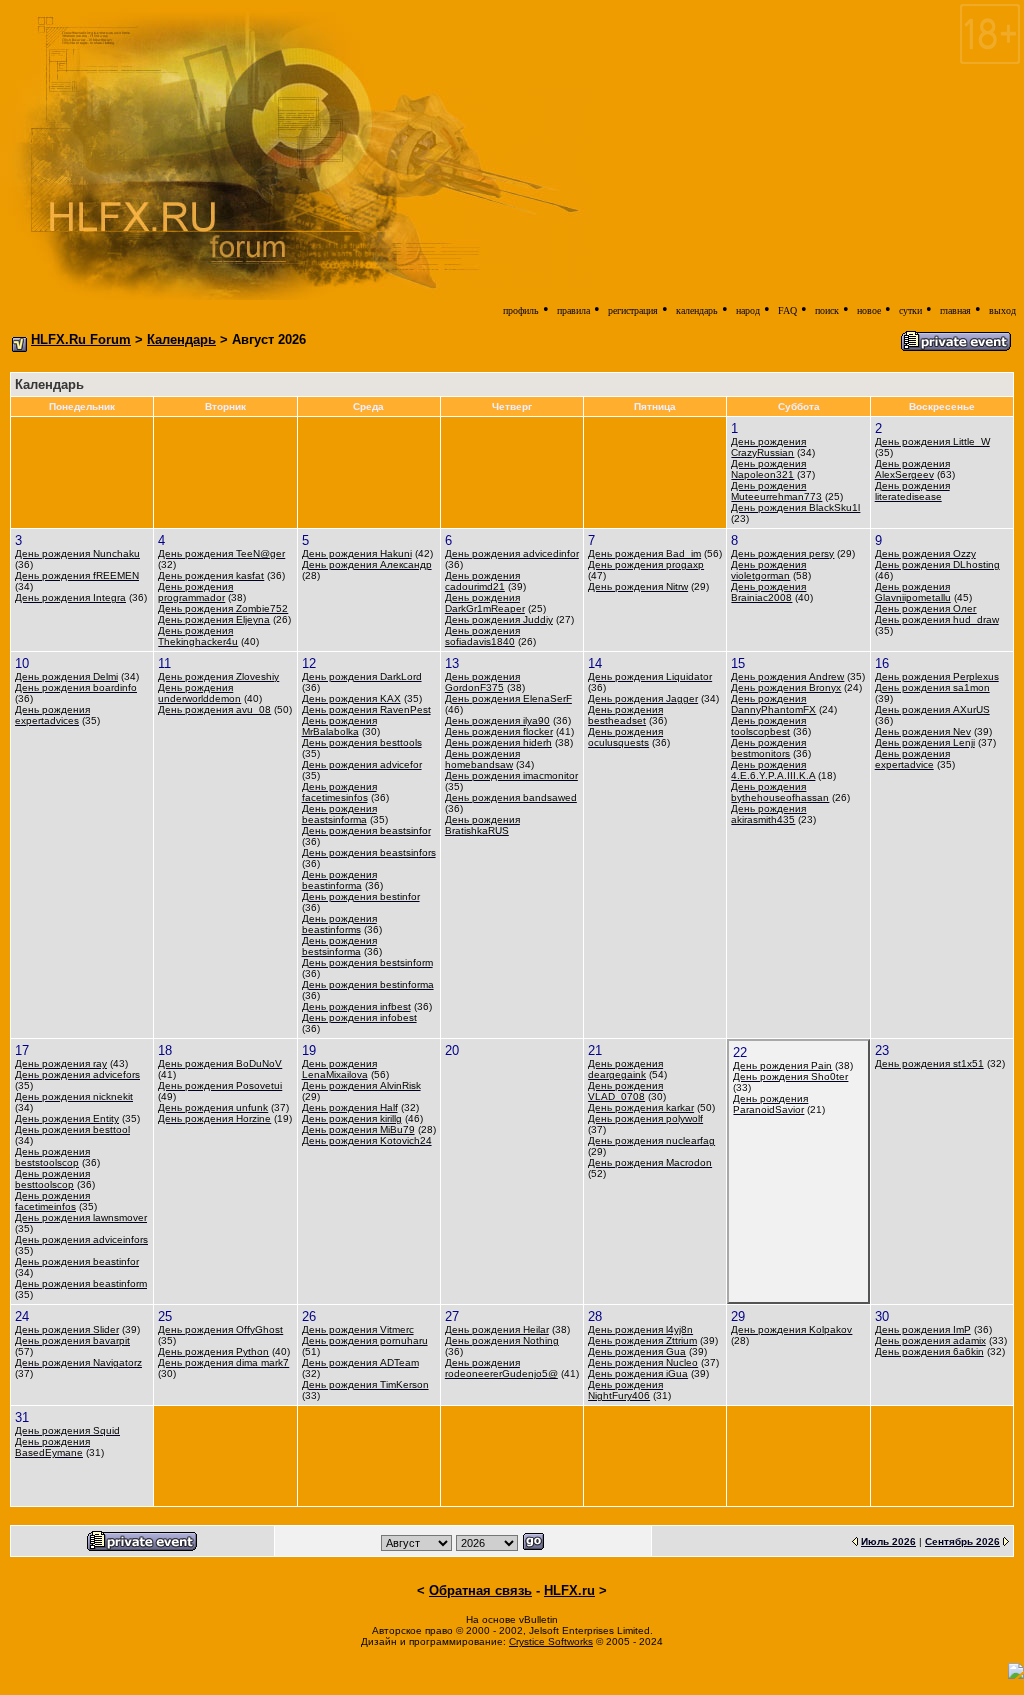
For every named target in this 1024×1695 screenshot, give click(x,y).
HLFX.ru (569, 1590)
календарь (697, 310)
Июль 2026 (888, 1541)
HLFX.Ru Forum (81, 339)
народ (748, 310)
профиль (521, 310)
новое (869, 310)
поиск (827, 310)
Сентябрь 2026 (962, 1541)
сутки (910, 310)
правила (573, 310)
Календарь (181, 339)
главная (955, 310)
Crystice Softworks (551, 1641)
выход (1002, 310)
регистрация (633, 310)
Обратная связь (480, 1590)
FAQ (787, 310)
